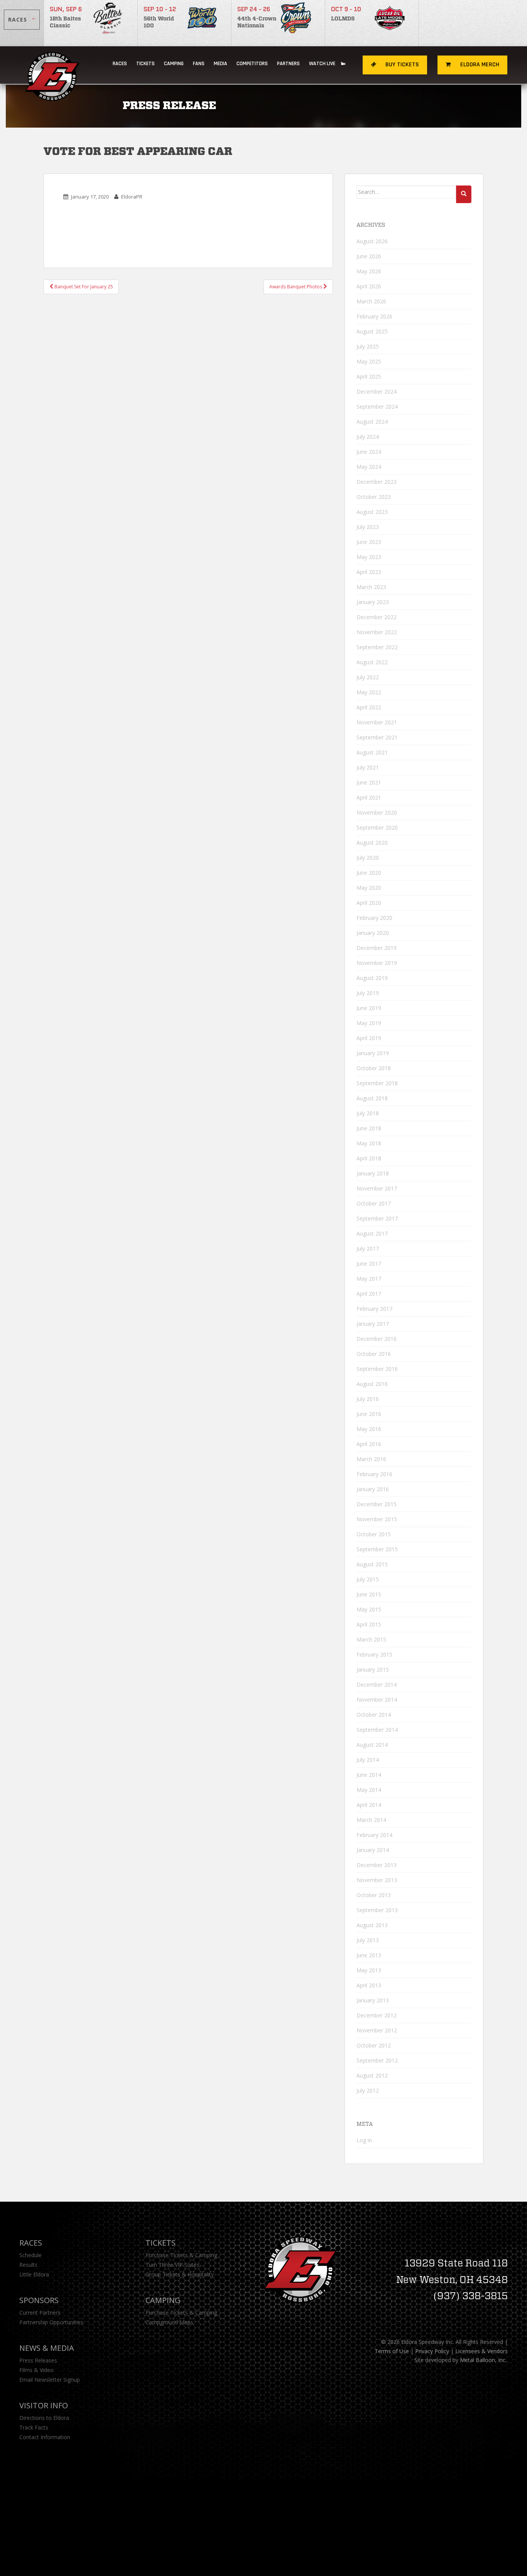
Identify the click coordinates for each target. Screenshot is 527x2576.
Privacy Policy (432, 2351)
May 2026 (369, 271)
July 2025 (368, 346)
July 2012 (368, 2090)
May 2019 (369, 1023)
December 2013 (377, 1865)
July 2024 (368, 437)
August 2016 (372, 1384)
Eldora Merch (479, 65)
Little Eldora (34, 2274)
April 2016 (369, 1444)
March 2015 (371, 1639)
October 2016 (374, 1354)
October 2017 (374, 1203)
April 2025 (369, 376)
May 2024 (369, 467)
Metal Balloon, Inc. (483, 2360)
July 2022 (368, 677)
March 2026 (371, 301)
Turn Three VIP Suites (172, 2265)
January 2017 (373, 1324)
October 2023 (374, 497)
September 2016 (377, 1369)
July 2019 (368, 993)
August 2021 (372, 752)
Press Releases (38, 2360)
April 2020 (369, 903)
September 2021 (377, 737)
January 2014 (373, 1850)
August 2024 (372, 422)
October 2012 (374, 2045)
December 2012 (377, 2015)
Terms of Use (392, 2351)
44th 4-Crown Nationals (257, 22)
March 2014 (371, 1820)
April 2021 (369, 797)
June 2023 (369, 542)
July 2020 (368, 858)
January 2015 (373, 1669)
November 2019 (377, 963)
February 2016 (374, 1474)
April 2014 (369, 1805)
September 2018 (377, 1083)
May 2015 (369, 1609)
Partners (288, 64)
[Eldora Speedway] (53, 65)
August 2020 (372, 843)
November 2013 (377, 1880)
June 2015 (369, 1594)
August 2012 (372, 2075)
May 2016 (369, 1429)
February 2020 (374, 918)
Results (28, 2265)
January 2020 (373, 933)
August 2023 (372, 512)
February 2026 (374, 316)
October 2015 (374, 1534)
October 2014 (374, 1715)
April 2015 (369, 1624)
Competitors (252, 64)
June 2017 (369, 1264)
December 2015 (377, 1504)
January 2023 (373, 602)
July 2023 (368, 527)
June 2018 (369, 1128)
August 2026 (372, 241)
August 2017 (372, 1233)
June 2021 (369, 782)
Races (120, 64)
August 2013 (372, 1925)
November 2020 (377, 812)
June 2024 (369, 452)
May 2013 (369, 1970)
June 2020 (369, 873)
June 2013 (369, 1955)
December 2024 (377, 391)
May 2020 (369, 888)
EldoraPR (132, 197)
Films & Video (36, 2370)
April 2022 (369, 707)
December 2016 (377, 1339)
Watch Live (323, 64)
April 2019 (369, 1038)
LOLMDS (343, 19)
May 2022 (369, 692)
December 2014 (377, 1685)
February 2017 (374, 1309)
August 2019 (372, 978)
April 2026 (369, 286)
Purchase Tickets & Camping (181, 2255)
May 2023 (369, 557)
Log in (364, 2140)
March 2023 (371, 587)
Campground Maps (169, 2322)
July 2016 (368, 1399)
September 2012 (377, 2060)
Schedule (30, 2255)
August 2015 (372, 1564)
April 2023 (369, 572)
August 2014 (372, 1745)
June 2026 (369, 256)
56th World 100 (159, 22)
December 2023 (377, 482)
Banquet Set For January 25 (83, 287)
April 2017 (369, 1294)
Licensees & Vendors (481, 2351)
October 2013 (374, 1895)
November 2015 (377, 1519)
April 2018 (369, 1158)
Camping (163, 2300)
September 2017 (377, 1218)
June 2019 (369, 1008)
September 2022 (377, 647)
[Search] (464, 194)
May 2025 (369, 361)
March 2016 (371, 1459)
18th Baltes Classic (65, 22)
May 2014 (369, 1790)
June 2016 (369, 1414)
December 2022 (377, 617)
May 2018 (369, 1143)
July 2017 (368, 1248)
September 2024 (377, 407)
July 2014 (368, 1760)
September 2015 (377, 1549)
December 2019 (377, 948)
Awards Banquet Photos (296, 287)
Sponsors (39, 2300)
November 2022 (377, 632)
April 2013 (369, 1985)
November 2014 (377, 1700)
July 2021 (368, 767)
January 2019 (373, 1053)
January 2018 (373, 1173)
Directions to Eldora (44, 2418)
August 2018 (372, 1098)
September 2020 (377, 828)
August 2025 (372, 331)
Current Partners (40, 2313)
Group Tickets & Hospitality (180, 2274)
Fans (199, 64)
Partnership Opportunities (51, 2322)
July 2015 (368, 1579)
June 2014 (369, 1775)
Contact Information (45, 2437)
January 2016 (373, 1489)
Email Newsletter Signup (50, 2380)
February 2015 (374, 1654)
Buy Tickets (401, 65)
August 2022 (372, 662)
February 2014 (374, 1835)
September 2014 (377, 1730)
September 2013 (377, 1910)
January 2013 (373, 2000)
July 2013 (368, 1940)
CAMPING (174, 64)
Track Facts (34, 2427)
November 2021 (377, 722)
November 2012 (377, 2030)
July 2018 (368, 1113)
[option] (91, 23)
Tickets (145, 64)
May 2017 (369, 1279)
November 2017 (377, 1188)
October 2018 (374, 1068)
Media (220, 64)
